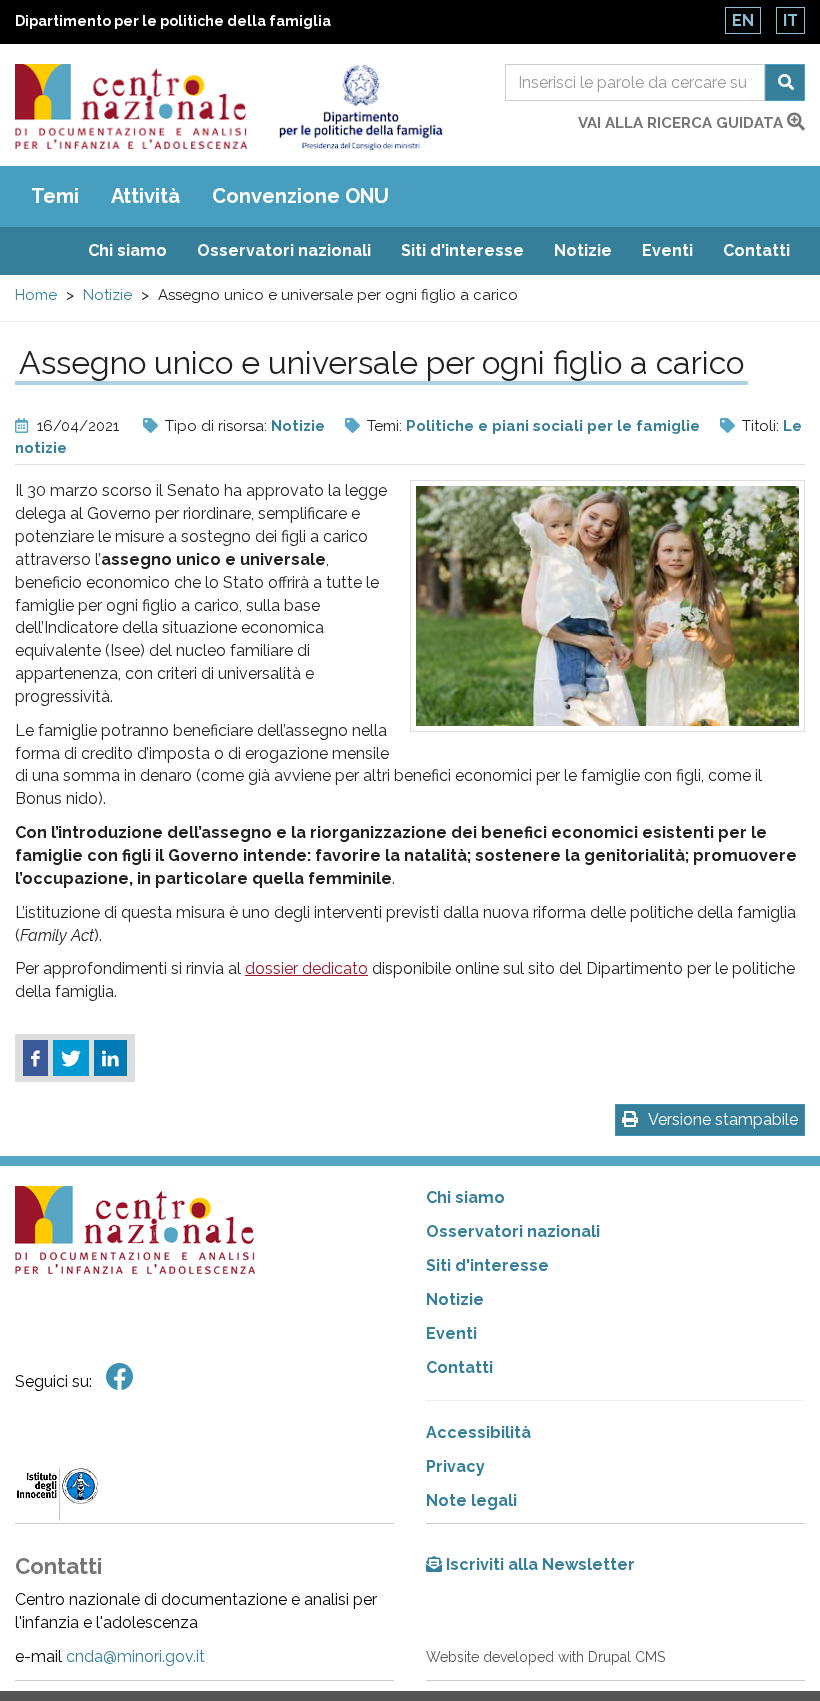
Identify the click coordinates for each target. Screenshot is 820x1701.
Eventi (667, 250)
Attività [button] (145, 196)
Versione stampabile (723, 1119)
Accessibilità (478, 1432)
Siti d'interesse (462, 250)
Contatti (756, 250)
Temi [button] (55, 196)
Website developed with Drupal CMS (545, 1657)
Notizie (583, 250)
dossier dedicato (306, 968)
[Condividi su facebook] (35, 1058)
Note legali (471, 1500)
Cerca (785, 82)
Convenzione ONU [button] (300, 196)
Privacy (455, 1466)
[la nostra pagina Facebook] (120, 1377)
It (790, 20)
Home (36, 295)
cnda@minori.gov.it (135, 1656)
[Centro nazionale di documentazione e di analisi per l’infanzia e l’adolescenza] (131, 106)
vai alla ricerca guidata (682, 123)
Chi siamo (127, 250)
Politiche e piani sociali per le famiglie (553, 426)
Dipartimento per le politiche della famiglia (173, 21)
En (743, 20)
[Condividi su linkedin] (110, 1058)
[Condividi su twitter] (71, 1058)
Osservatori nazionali (284, 250)
